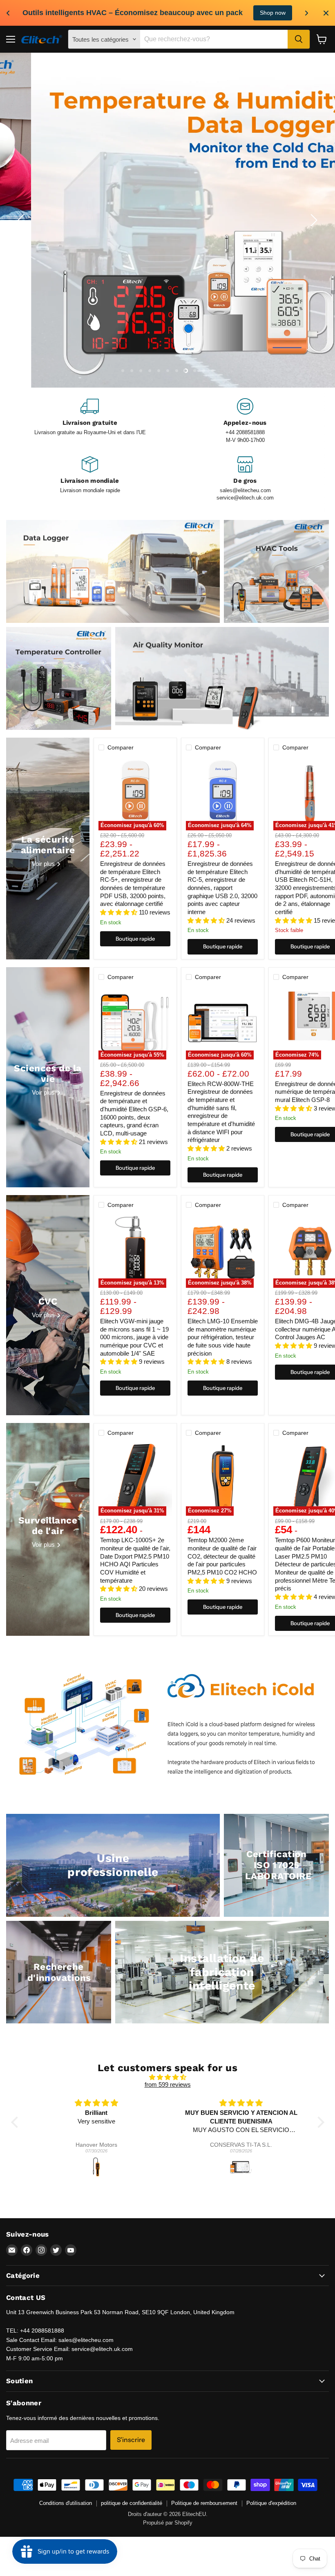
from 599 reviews (168, 2124)
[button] (16, 2161)
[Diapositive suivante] (313, 240)
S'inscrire (131, 2479)
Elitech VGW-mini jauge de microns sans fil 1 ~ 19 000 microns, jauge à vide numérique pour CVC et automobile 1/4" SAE (134, 1376)
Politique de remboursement (204, 2543)
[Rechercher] (299, 39)
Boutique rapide (135, 978)
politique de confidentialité (132, 2543)
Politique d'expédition (271, 2543)
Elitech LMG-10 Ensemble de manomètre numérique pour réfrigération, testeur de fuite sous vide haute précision (223, 1376)
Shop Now (242, 13)
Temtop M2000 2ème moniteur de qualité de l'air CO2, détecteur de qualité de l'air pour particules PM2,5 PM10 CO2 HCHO (222, 1596)
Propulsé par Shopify (168, 2562)
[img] (168, 2117)
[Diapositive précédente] (22, 240)
